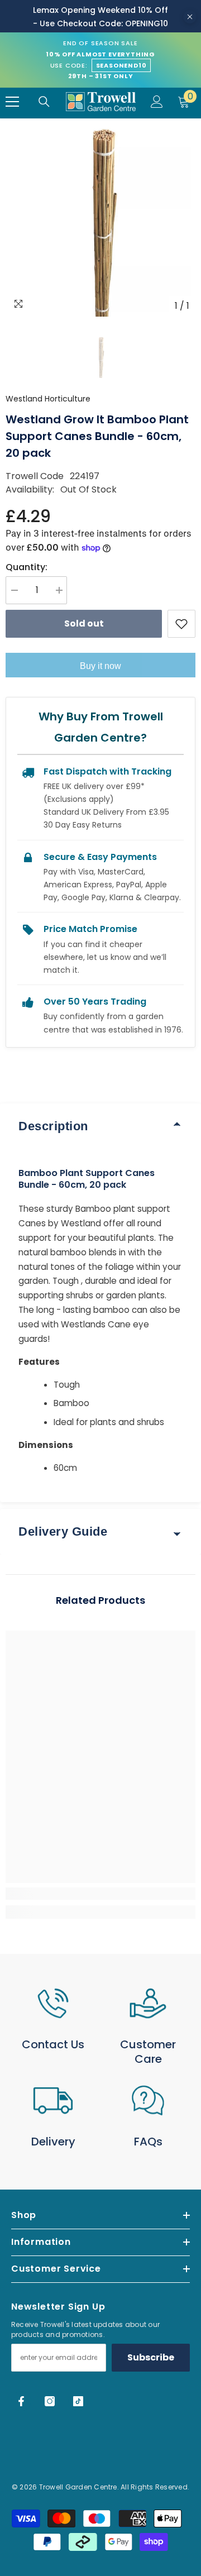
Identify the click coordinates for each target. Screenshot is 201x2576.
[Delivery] (53, 2101)
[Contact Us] (53, 2003)
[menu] (12, 102)
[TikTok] (78, 2401)
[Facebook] (21, 2401)
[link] (100, 1894)
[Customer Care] (148, 2003)
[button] (100, 357)
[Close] (190, 17)
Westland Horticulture (48, 399)
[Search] (44, 102)
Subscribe (151, 2357)
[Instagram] (50, 2401)
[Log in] (157, 102)
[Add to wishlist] (181, 624)
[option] (100, 222)
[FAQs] (148, 2101)
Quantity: (27, 567)
